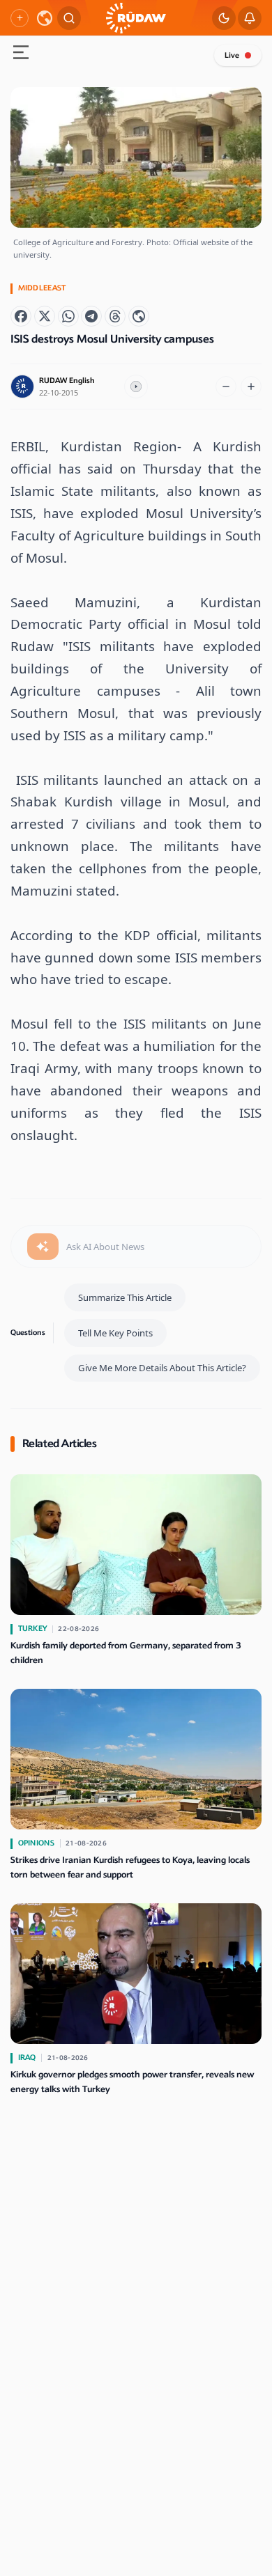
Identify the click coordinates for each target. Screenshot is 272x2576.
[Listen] (136, 387)
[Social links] (20, 18)
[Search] (69, 18)
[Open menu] (21, 54)
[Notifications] (250, 18)
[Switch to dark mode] (224, 18)
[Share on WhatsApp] (68, 316)
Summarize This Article (125, 1297)
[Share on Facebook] (21, 316)
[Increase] (251, 387)
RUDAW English (67, 381)
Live (232, 55)
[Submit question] (43, 1247)
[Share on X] (45, 316)
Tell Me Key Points (115, 1333)
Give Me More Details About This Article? (162, 1368)
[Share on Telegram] (91, 316)
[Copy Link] (139, 316)
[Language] (45, 18)
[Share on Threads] (115, 316)
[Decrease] (226, 387)
